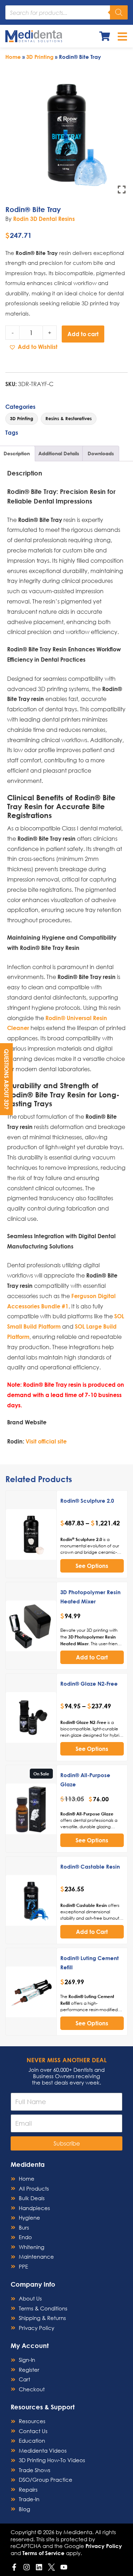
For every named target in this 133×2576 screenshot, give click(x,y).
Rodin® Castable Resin (90, 1866)
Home (13, 57)
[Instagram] (27, 2567)
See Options (92, 1566)
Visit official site (46, 1441)
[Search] (119, 12)
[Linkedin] (39, 2567)
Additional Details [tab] (59, 453)
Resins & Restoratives (69, 418)
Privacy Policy (104, 2546)
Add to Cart (92, 1657)
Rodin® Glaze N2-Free (89, 1684)
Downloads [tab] (101, 453)
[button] (33, 347)
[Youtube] (64, 2567)
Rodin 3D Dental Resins (44, 219)
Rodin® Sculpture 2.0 (87, 1501)
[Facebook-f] (14, 2567)
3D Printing (40, 57)
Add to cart (83, 334)
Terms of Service (43, 2553)
